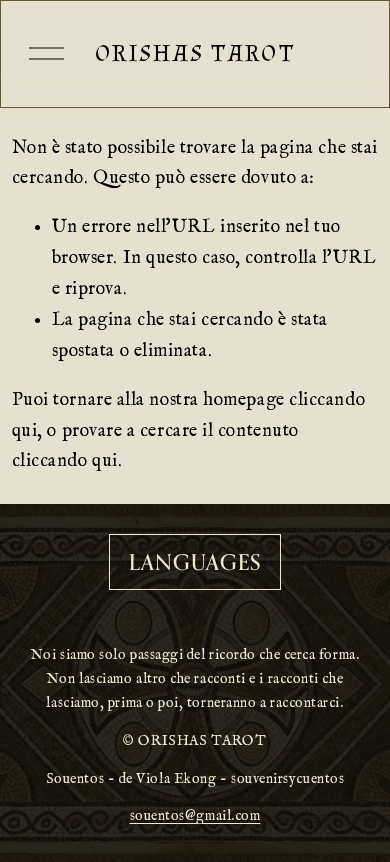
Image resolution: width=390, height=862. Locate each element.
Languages (195, 562)
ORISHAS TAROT (195, 53)
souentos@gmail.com (195, 816)
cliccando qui (65, 461)
